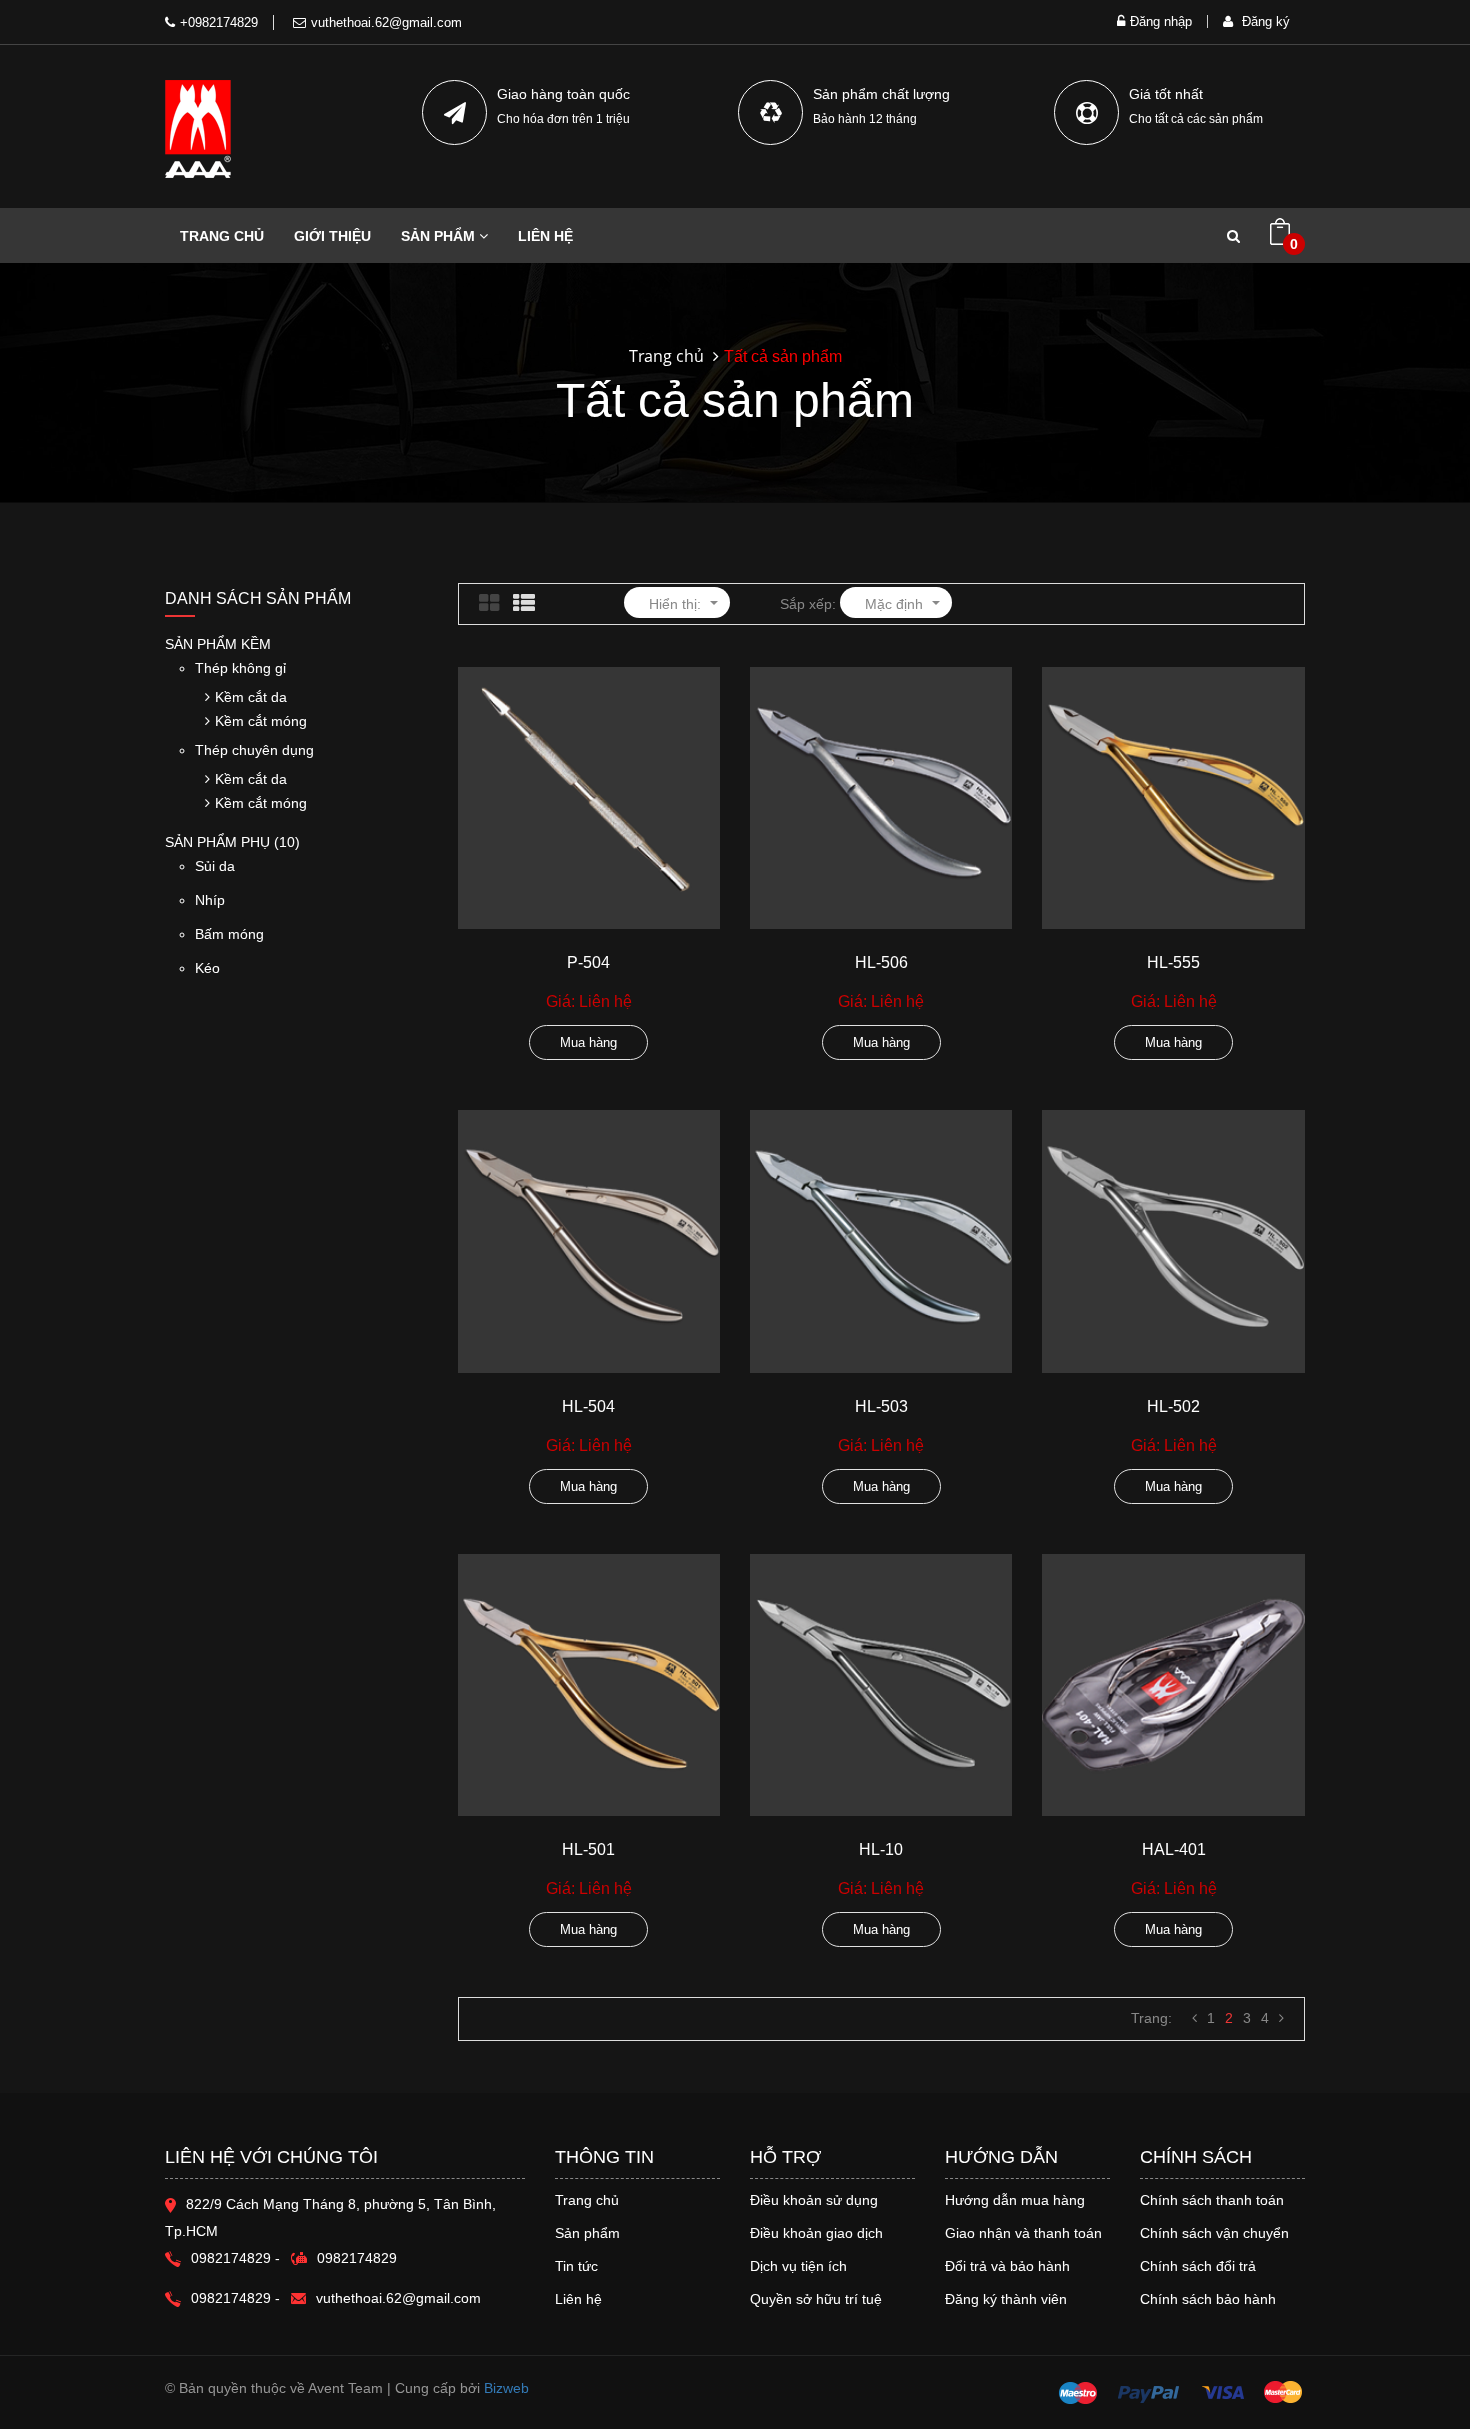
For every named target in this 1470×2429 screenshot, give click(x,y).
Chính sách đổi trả (1198, 2266)
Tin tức (576, 2266)
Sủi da (215, 866)
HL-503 (881, 1406)
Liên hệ (545, 236)
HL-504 (588, 1406)
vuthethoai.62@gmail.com (386, 22)
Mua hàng (588, 1042)
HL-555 (1173, 962)
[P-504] (589, 798)
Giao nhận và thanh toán (1023, 2233)
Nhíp (210, 900)
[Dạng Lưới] (489, 604)
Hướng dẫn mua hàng (1015, 2200)
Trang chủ (222, 236)
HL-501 (588, 1849)
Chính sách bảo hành (1208, 2299)
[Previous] (1194, 2018)
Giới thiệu (332, 236)
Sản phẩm (440, 236)
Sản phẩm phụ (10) (232, 842)
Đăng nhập (1161, 21)
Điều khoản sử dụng (814, 2200)
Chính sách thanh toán (1212, 2200)
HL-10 (881, 1849)
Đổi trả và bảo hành (1007, 2266)
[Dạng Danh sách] (524, 604)
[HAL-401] (1173, 1685)
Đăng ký (1264, 21)
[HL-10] (881, 1685)
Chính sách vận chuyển (1214, 2233)
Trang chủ (587, 2200)
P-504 (588, 962)
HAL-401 (1174, 1849)
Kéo (207, 968)
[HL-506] (881, 798)
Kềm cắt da (251, 697)
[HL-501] (589, 1685)
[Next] (1281, 2018)
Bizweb (506, 2388)
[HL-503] (881, 1241)
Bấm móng (229, 934)
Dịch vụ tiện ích (798, 2266)
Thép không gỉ (240, 668)
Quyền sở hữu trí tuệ (816, 2299)
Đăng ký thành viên (1006, 2299)
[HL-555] (1173, 798)
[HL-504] (589, 1241)
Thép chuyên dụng (254, 750)
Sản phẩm (587, 2233)
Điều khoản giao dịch (816, 2233)
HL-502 (1173, 1406)
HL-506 (881, 962)
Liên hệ (578, 2299)
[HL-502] (1173, 1241)
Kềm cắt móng (261, 721)
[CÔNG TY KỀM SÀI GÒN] (198, 129)
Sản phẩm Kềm (218, 644)
